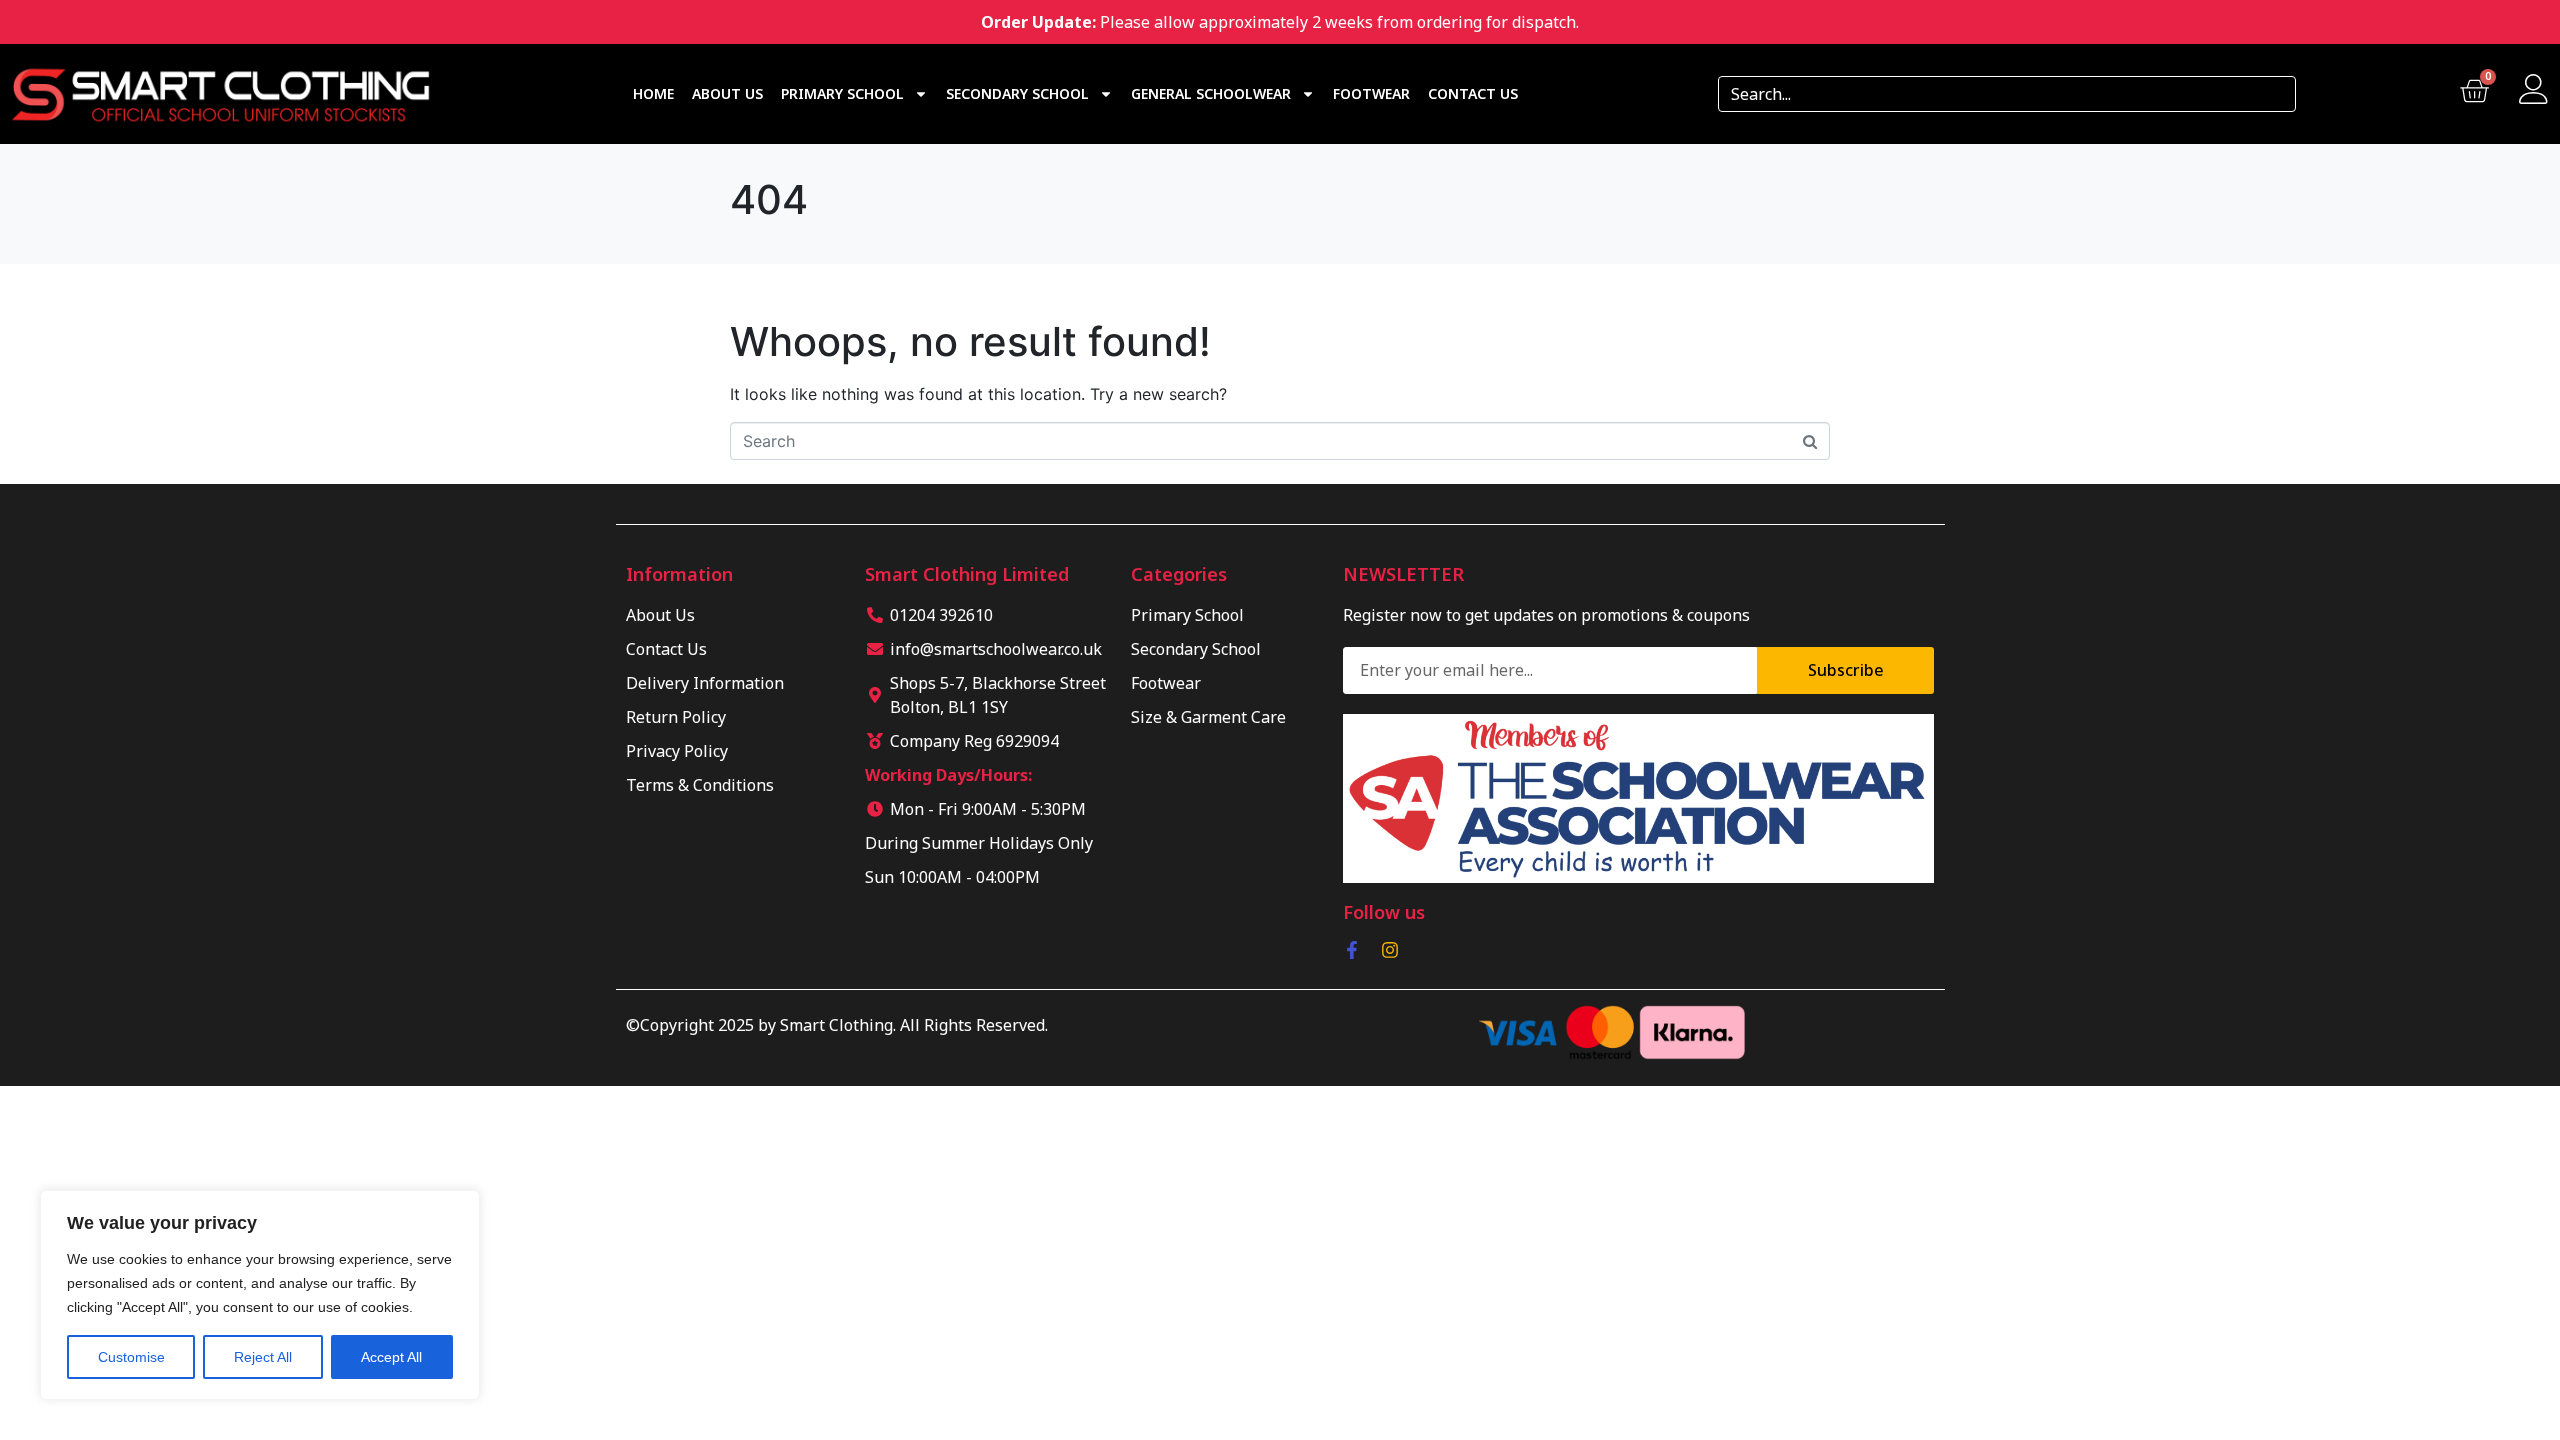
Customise (131, 1357)
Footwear (1371, 93)
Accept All (391, 1357)
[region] (260, 1295)
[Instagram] (1390, 950)
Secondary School (1017, 93)
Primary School (842, 93)
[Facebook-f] (1352, 950)
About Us (727, 93)
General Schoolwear (1211, 93)
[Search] (2274, 94)
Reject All (263, 1357)
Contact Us (1473, 93)
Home (653, 93)
